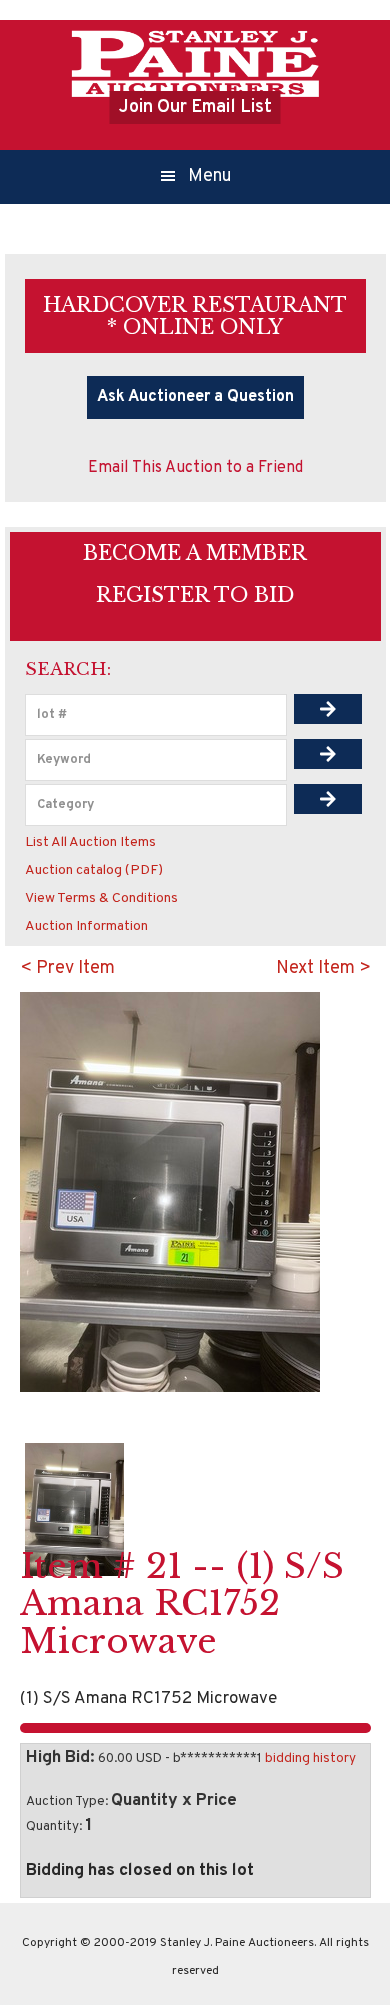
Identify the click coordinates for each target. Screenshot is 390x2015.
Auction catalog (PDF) (94, 870)
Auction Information (86, 926)
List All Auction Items (90, 842)
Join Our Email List (195, 107)
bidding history (310, 1758)
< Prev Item (67, 968)
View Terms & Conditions (101, 898)
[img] (328, 709)
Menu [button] (210, 176)
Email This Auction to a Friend (195, 468)
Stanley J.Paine (195, 63)
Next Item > (323, 968)
